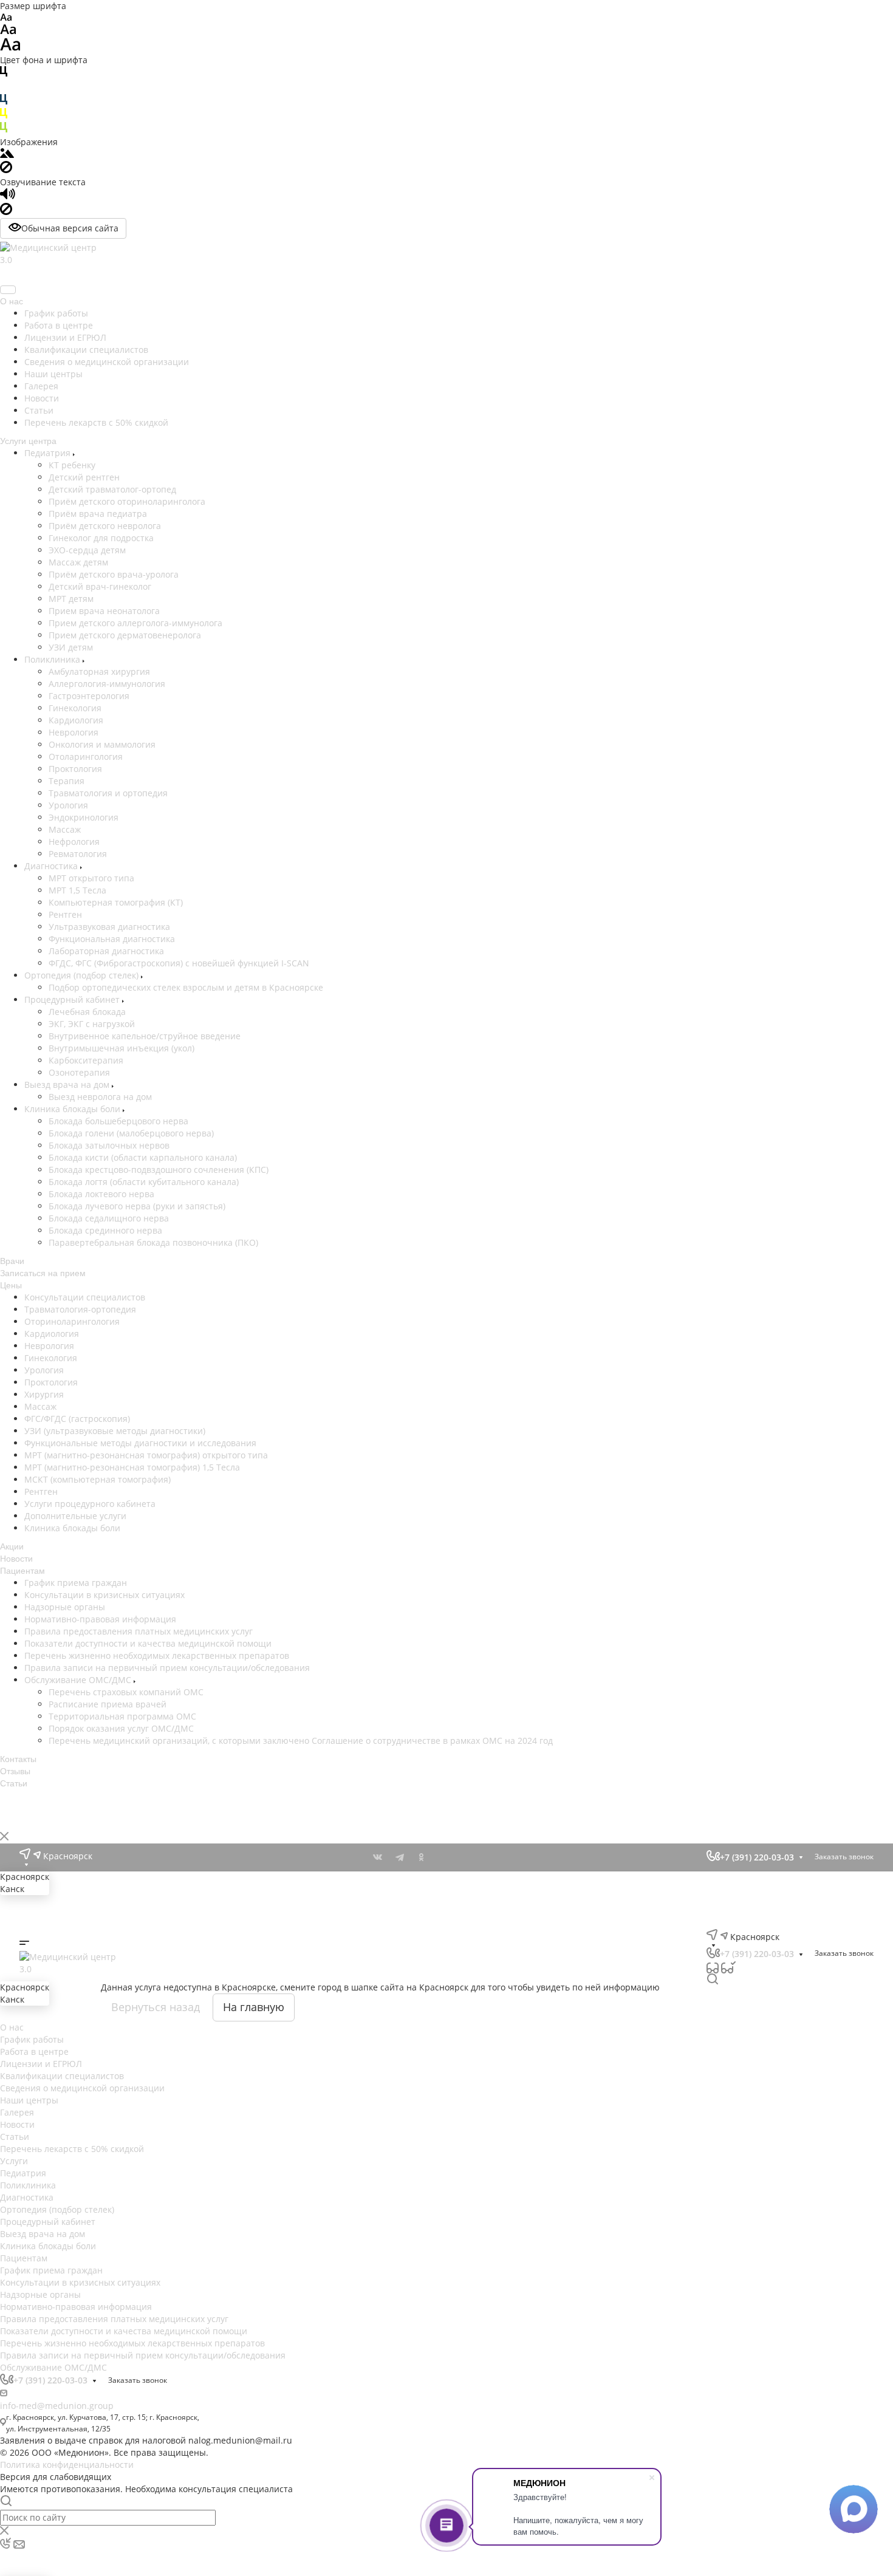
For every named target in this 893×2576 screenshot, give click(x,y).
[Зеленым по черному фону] (4, 130)
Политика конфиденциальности (67, 2465)
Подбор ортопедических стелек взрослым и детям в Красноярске (186, 987)
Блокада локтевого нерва (101, 1194)
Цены (11, 1285)
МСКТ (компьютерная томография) (98, 1479)
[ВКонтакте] (378, 1857)
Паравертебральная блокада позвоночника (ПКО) (153, 1242)
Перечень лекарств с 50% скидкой (96, 422)
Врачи (12, 1261)
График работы (56, 313)
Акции (12, 1546)
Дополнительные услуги (75, 1516)
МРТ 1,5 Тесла (77, 890)
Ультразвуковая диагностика (109, 927)
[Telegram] (400, 1857)
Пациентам (24, 2258)
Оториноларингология (72, 1321)
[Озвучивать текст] (8, 196)
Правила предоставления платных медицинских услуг (139, 1987)
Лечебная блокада (87, 1012)
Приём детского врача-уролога (114, 574)
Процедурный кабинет (73, 999)
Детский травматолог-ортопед (112, 489)
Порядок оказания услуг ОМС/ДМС (97, 2090)
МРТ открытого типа (91, 878)
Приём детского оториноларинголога (127, 501)
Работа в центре (59, 325)
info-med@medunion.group (57, 2406)
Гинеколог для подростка (101, 538)
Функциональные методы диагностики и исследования (140, 1443)
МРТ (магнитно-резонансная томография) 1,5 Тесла (132, 1467)
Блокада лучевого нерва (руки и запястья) (137, 1206)
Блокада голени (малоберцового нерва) (131, 1133)
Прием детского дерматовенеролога (125, 635)
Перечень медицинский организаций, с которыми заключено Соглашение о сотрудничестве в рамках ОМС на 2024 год (155, 2108)
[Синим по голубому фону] (4, 102)
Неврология (74, 732)
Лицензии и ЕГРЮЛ (65, 337)
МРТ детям (71, 599)
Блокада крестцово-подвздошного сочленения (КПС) (159, 1170)
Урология (68, 805)
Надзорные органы (40, 2294)
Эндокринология (84, 817)
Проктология (75, 769)
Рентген (65, 914)
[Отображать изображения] (7, 155)
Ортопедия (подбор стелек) (83, 975)
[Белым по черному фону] (4, 88)
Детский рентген (84, 477)
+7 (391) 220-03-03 (50, 276)
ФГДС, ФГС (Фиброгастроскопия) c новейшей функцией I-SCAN (179, 963)
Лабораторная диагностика (106, 951)
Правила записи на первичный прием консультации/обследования (167, 2023)
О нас (12, 301)
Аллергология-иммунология (107, 684)
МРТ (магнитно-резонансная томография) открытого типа (146, 1455)
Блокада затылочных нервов (109, 1145)
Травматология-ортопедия (80, 1309)
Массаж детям (78, 562)
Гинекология (75, 708)
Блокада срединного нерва (105, 1230)
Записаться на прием (43, 1273)
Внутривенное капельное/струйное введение (145, 1036)
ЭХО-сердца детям (87, 550)
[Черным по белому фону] (4, 74)
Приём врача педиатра (98, 514)
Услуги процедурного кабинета (90, 1504)
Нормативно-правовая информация (76, 2307)
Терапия (67, 781)
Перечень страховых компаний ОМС (102, 2053)
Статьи (39, 410)
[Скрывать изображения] (6, 170)
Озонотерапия (79, 1072)
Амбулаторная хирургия (99, 671)
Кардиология (76, 720)
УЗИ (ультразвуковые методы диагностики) (115, 1431)
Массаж (65, 829)
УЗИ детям (71, 647)
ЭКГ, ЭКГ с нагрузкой (92, 1024)
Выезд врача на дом (68, 1085)
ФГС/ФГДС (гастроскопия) (77, 1419)
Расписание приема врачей (83, 2065)
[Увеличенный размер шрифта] (10, 48)
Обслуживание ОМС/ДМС (79, 2035)
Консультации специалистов (85, 1297)
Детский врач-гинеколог (100, 586)
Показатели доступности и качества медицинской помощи (148, 1999)
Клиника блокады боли (74, 1109)
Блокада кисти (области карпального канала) (143, 1157)
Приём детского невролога (105, 526)
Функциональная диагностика (112, 939)
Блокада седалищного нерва (109, 1218)
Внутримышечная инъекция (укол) (121, 1048)
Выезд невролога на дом (100, 1097)
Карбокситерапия (86, 1060)
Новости (42, 398)
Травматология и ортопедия (108, 793)
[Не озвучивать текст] (6, 212)
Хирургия (44, 1394)
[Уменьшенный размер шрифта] (6, 18)
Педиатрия (49, 453)
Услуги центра (28, 441)
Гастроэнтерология (89, 696)
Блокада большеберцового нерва (118, 1121)
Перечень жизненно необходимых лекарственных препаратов (157, 2011)
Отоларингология (86, 757)
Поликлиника (53, 659)
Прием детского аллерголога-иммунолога (135, 623)
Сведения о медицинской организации (107, 362)
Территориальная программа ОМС (98, 2078)
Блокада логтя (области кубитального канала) (144, 1182)
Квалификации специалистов (86, 350)
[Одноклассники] (422, 1857)
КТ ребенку (72, 465)
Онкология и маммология (102, 744)
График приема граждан (51, 2270)
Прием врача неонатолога (104, 611)
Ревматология (78, 854)
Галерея (41, 386)
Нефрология (74, 842)
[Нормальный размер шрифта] (8, 31)
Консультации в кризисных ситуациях (80, 2282)
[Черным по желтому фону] (4, 116)
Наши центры (53, 374)
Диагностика (52, 866)
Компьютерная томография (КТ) (116, 902)
